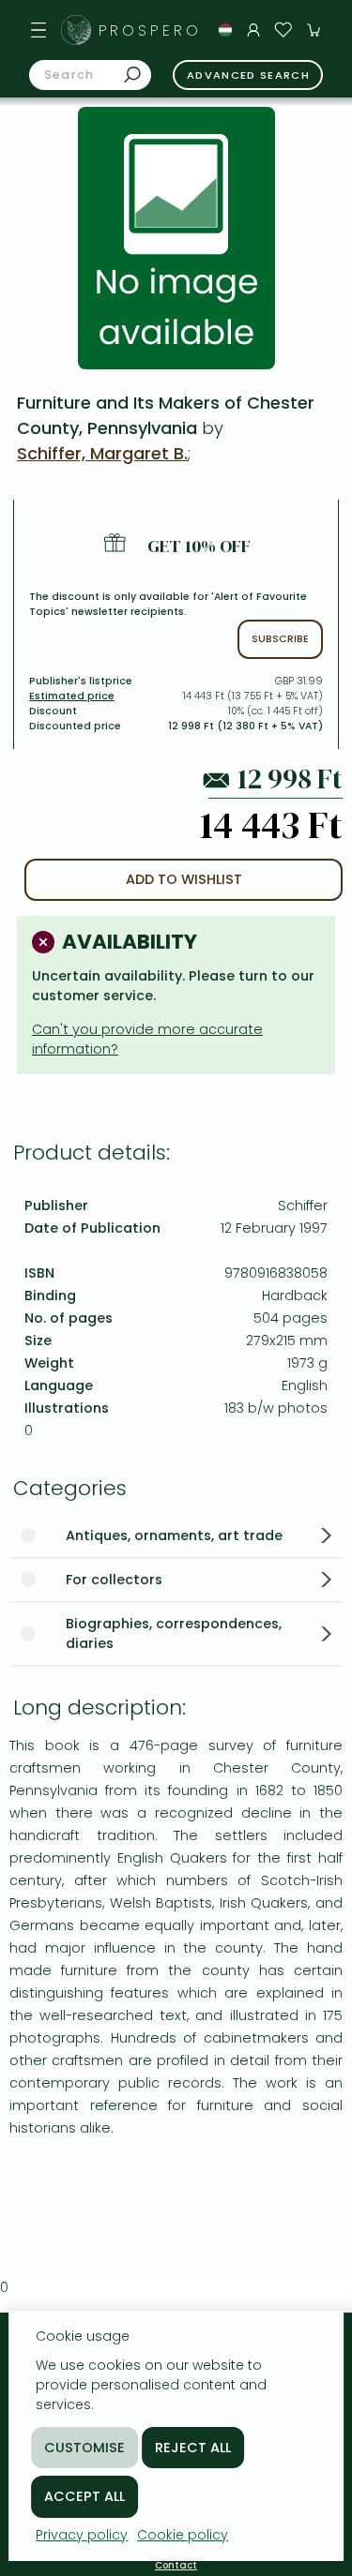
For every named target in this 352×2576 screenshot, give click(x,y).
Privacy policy (82, 2535)
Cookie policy (183, 2535)
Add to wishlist (184, 879)
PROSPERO (150, 30)
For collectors (114, 1580)
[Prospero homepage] (76, 30)
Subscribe (280, 639)
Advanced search (248, 75)
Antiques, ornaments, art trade (174, 1535)
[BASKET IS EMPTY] (314, 30)
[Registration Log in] (253, 30)
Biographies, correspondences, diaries (174, 1633)
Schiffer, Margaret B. (102, 453)
